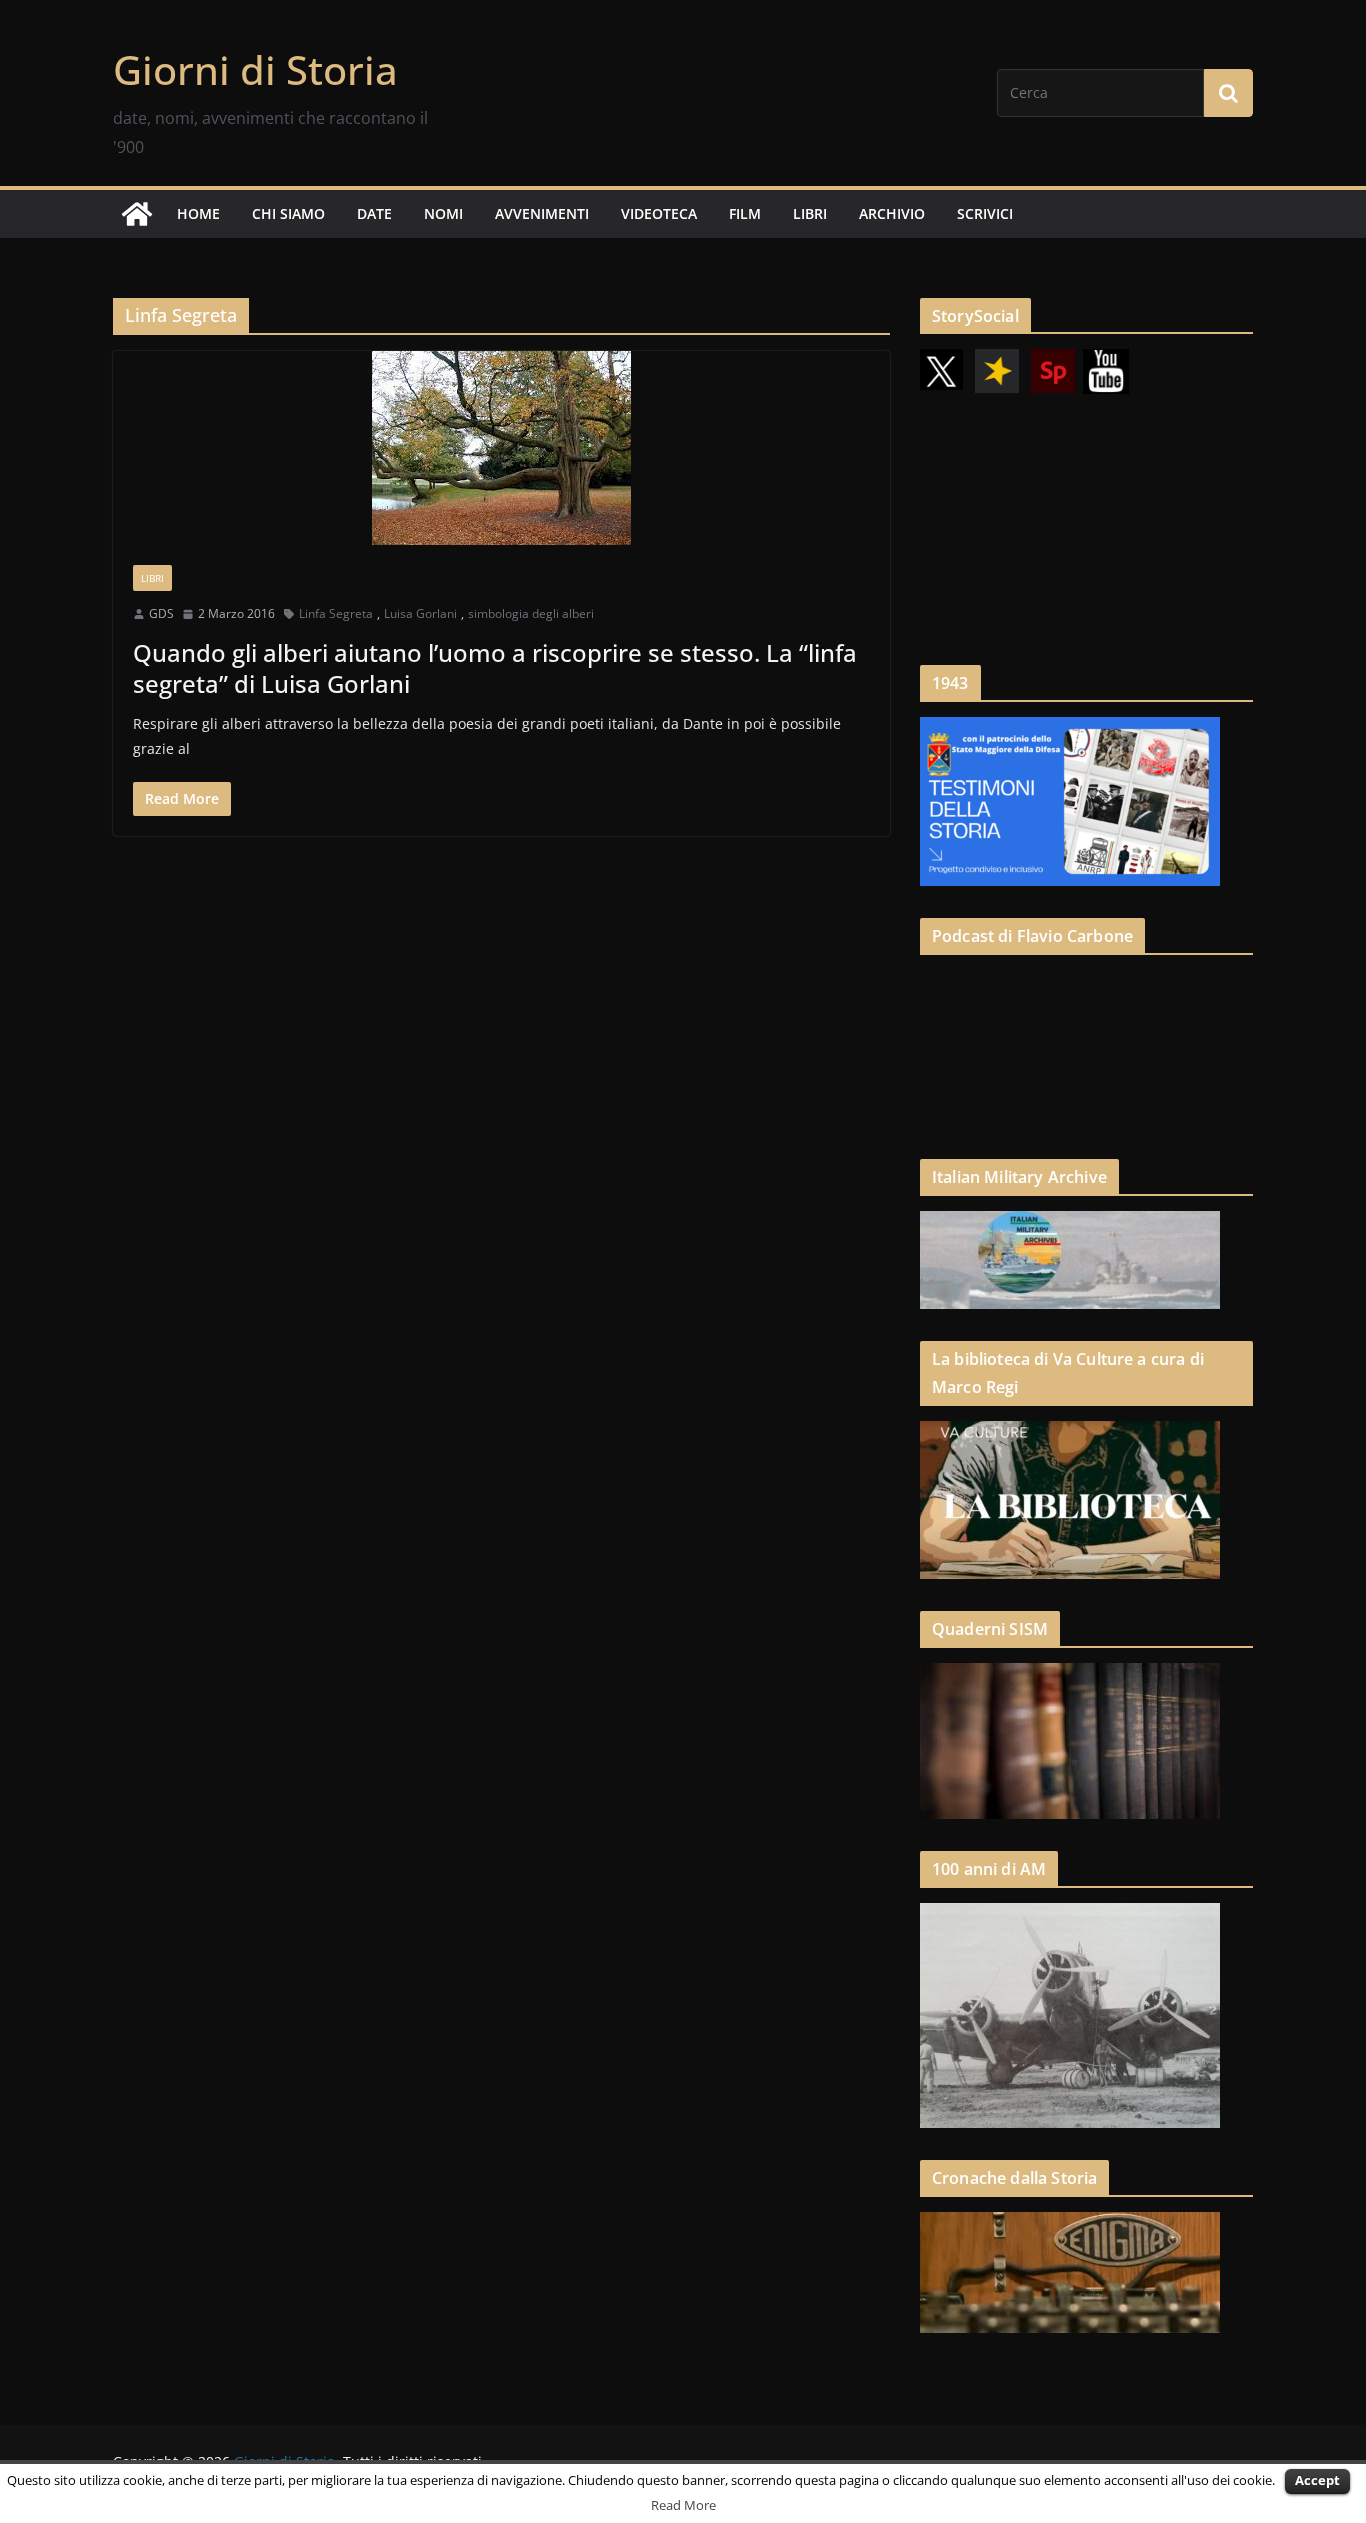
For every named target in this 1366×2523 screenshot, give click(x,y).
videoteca (659, 213)
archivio (892, 213)
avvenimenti (542, 213)
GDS (161, 613)
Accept (1317, 2480)
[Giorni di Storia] (137, 214)
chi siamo (288, 213)
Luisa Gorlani (420, 613)
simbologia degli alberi (531, 613)
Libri (152, 578)
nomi (443, 213)
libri (810, 213)
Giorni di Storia (255, 69)
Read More (683, 2505)
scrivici (985, 213)
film (745, 213)
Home (198, 213)
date (374, 213)
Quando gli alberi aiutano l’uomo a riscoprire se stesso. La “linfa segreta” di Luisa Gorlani (495, 668)
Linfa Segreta (336, 613)
